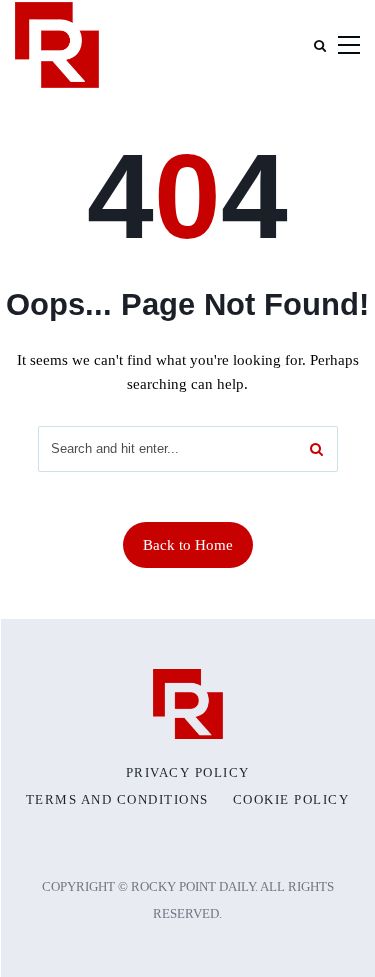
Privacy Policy (188, 773)
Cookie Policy (291, 800)
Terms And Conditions (117, 800)
